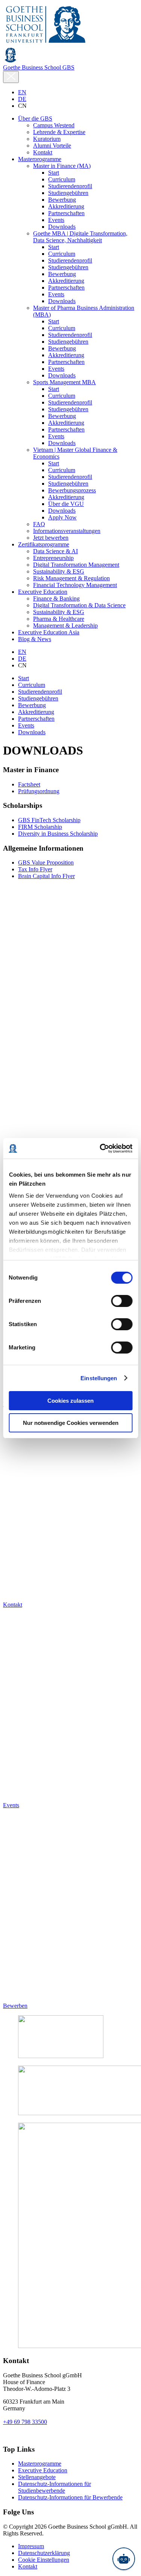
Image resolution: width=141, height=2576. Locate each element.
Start (23, 678)
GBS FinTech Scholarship (49, 820)
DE (22, 99)
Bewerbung (32, 705)
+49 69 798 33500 (25, 2422)
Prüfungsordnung (39, 791)
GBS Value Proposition (46, 862)
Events (26, 725)
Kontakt (28, 2566)
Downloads (32, 732)
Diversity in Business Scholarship (58, 834)
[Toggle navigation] (11, 77)
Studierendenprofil (40, 692)
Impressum (31, 2546)
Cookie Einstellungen (44, 2560)
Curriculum (32, 685)
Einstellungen (99, 1378)
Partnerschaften (36, 719)
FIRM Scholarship (40, 827)
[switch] (122, 1301)
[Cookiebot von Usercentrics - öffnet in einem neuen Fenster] (100, 1148)
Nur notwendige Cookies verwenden (71, 1423)
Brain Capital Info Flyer (46, 876)
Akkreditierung (36, 712)
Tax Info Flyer (35, 869)
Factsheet (29, 784)
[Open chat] (124, 2559)
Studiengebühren (38, 698)
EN (22, 92)
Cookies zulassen (70, 1401)
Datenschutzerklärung (44, 2553)
